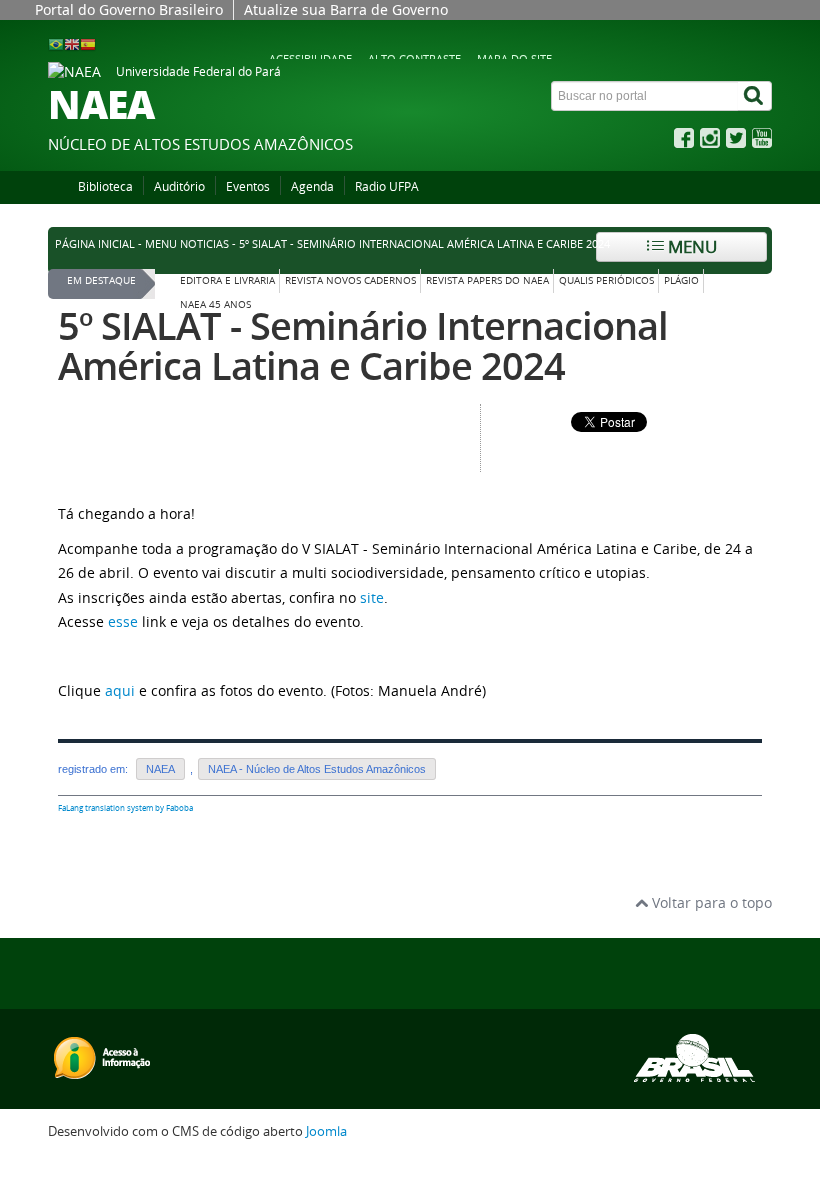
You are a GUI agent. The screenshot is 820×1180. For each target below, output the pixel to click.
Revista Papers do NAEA (487, 280)
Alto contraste (414, 58)
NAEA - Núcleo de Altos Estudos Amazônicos (317, 769)
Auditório (179, 186)
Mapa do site (514, 58)
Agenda (312, 186)
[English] (72, 43)
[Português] (56, 43)
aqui (120, 690)
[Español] (88, 43)
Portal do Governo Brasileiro (129, 9)
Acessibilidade (310, 58)
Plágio (681, 280)
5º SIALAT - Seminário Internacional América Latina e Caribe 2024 (363, 345)
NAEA (160, 769)
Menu (690, 246)
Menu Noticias (187, 244)
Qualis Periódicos (606, 280)
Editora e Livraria (227, 280)
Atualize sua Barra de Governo (346, 9)
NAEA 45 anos (215, 304)
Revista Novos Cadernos (350, 280)
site (372, 597)
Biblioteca (105, 186)
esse (123, 621)
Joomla (326, 1131)
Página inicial (95, 244)
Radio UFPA (387, 186)
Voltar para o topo (710, 902)
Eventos (248, 186)
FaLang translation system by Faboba (125, 808)
